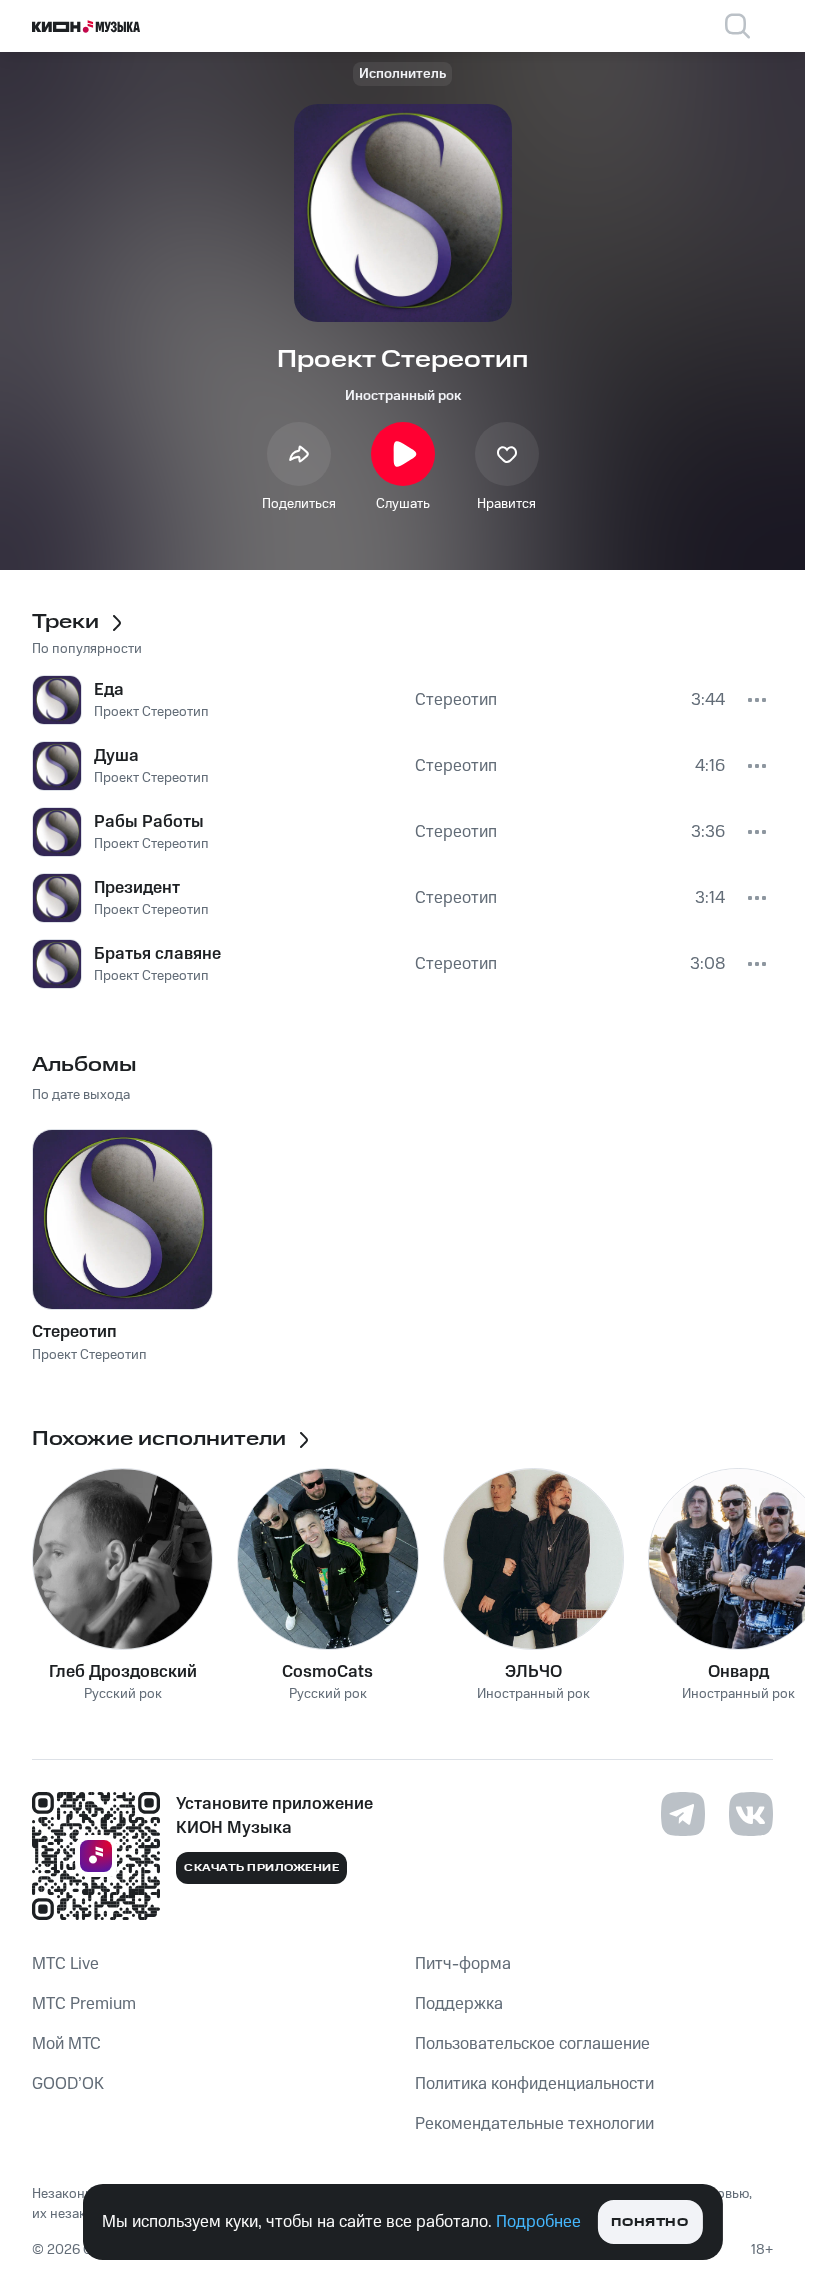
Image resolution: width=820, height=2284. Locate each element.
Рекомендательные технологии (534, 2124)
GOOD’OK (68, 2084)
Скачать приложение (261, 1868)
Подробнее (538, 2222)
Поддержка (459, 2004)
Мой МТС (66, 2044)
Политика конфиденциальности (534, 2084)
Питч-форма (463, 1964)
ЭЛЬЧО (533, 1672)
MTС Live (65, 1964)
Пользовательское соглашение (532, 2044)
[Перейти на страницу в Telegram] (683, 1814)
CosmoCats (327, 1672)
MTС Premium (84, 2004)
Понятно (649, 2222)
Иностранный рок (403, 396)
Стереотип (74, 1332)
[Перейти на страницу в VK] (751, 1814)
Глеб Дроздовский (123, 1672)
